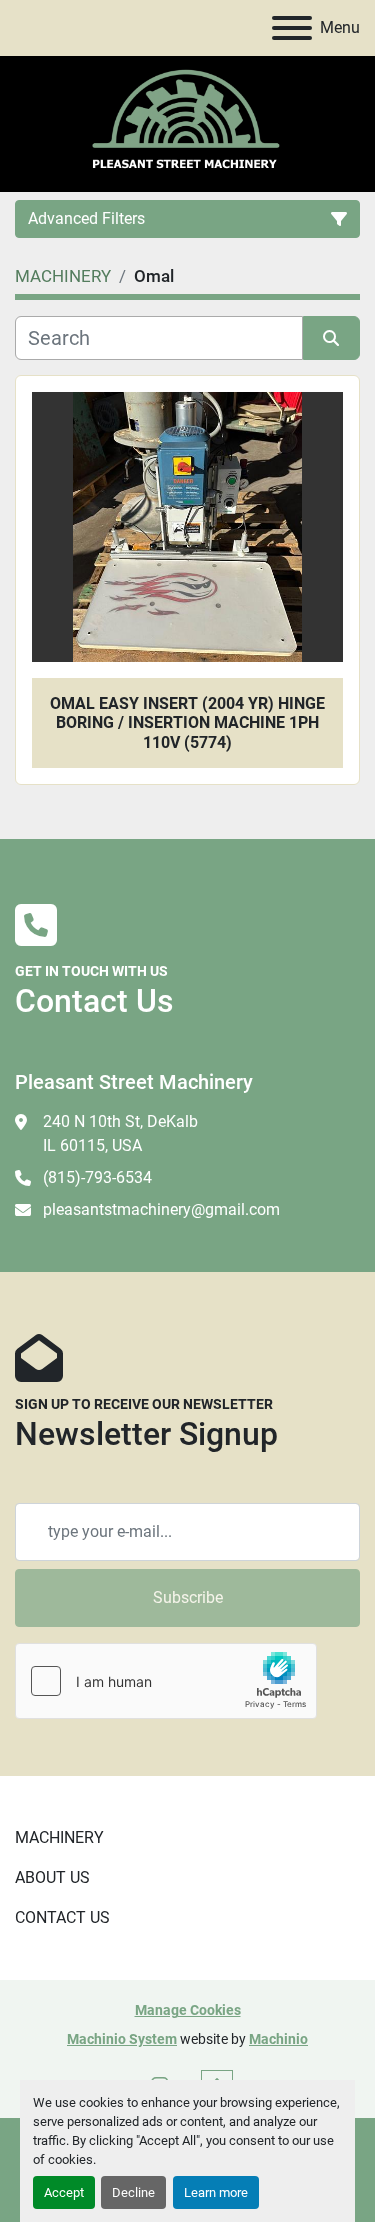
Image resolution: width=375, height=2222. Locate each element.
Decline (133, 2192)
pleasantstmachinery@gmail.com (161, 1209)
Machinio (278, 2039)
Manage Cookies (188, 2010)
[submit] (332, 338)
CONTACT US (62, 1917)
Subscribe (188, 1597)
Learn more (216, 2192)
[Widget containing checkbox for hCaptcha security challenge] (166, 1681)
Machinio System (122, 2039)
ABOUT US (52, 1877)
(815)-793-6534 (97, 1177)
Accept (64, 2192)
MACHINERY (59, 1837)
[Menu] (292, 28)
